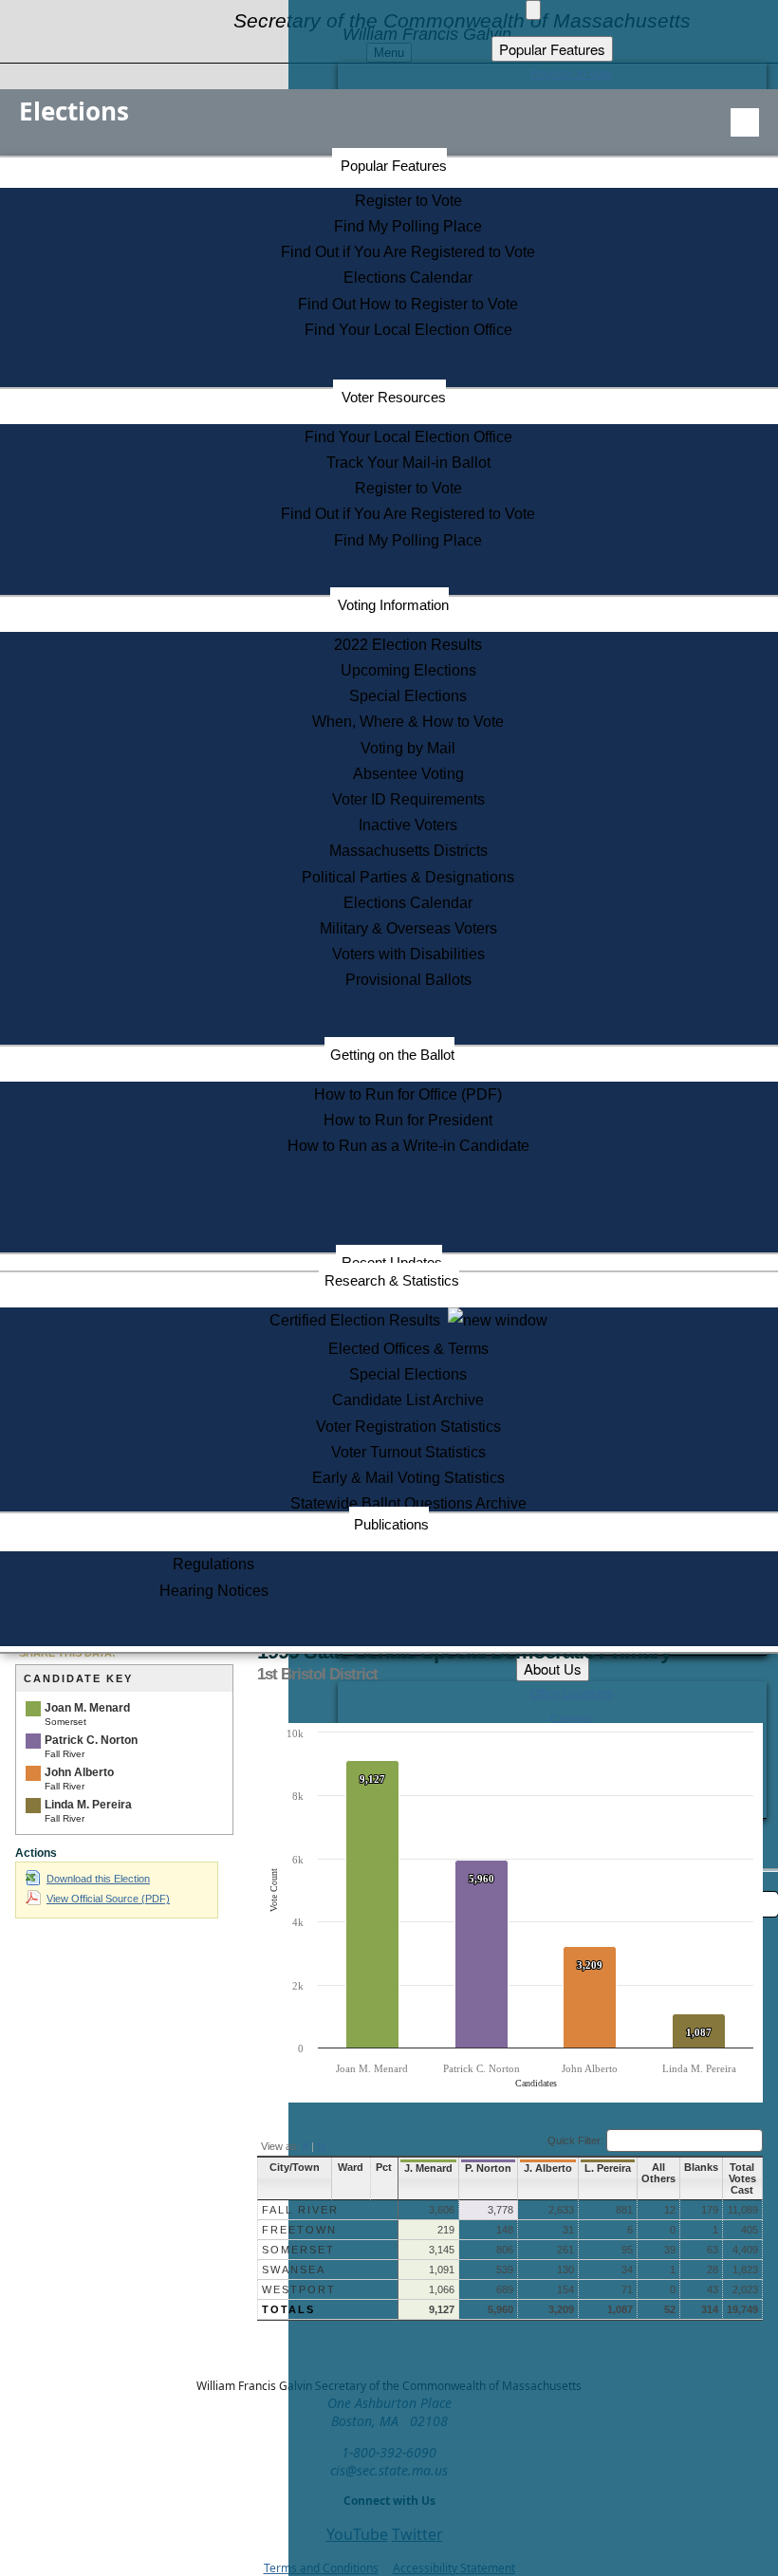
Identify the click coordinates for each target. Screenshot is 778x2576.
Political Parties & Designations (408, 877)
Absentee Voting (408, 774)
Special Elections (408, 696)
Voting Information (393, 605)
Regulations (213, 1564)
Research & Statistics (392, 1280)
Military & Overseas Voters (408, 928)
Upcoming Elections (408, 670)
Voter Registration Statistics (408, 1427)
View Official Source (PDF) (108, 1899)
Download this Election (98, 1879)
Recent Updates (392, 1262)
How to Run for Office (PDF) (408, 1094)
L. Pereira (608, 2168)
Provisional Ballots (408, 980)
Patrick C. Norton (91, 1740)
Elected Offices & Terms (408, 1349)
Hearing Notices (214, 1591)
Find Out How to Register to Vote (408, 304)
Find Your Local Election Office (408, 330)
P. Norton (488, 2168)
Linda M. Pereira (88, 1805)
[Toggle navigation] (745, 122)
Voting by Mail (408, 748)
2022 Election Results (408, 645)
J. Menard (428, 2168)
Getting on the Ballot (392, 1055)
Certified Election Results (359, 1320)
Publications (391, 1524)
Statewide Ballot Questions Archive (408, 1503)
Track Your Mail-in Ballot (408, 463)
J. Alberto (548, 2168)
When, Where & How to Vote (408, 722)
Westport (299, 2289)
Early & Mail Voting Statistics (408, 1478)
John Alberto (79, 1772)
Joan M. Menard (87, 1708)
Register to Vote (408, 201)
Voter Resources (394, 397)
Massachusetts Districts (408, 851)
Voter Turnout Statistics (408, 1452)
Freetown (299, 2230)
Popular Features (394, 166)
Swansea (294, 2270)
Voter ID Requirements (408, 799)
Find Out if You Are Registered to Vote (408, 252)
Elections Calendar (408, 278)
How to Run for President (408, 1120)
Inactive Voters (408, 825)
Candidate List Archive (408, 1400)
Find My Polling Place (408, 226)
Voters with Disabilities (408, 954)
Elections (74, 111)
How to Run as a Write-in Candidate (408, 1146)
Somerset (298, 2250)
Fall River (300, 2210)
